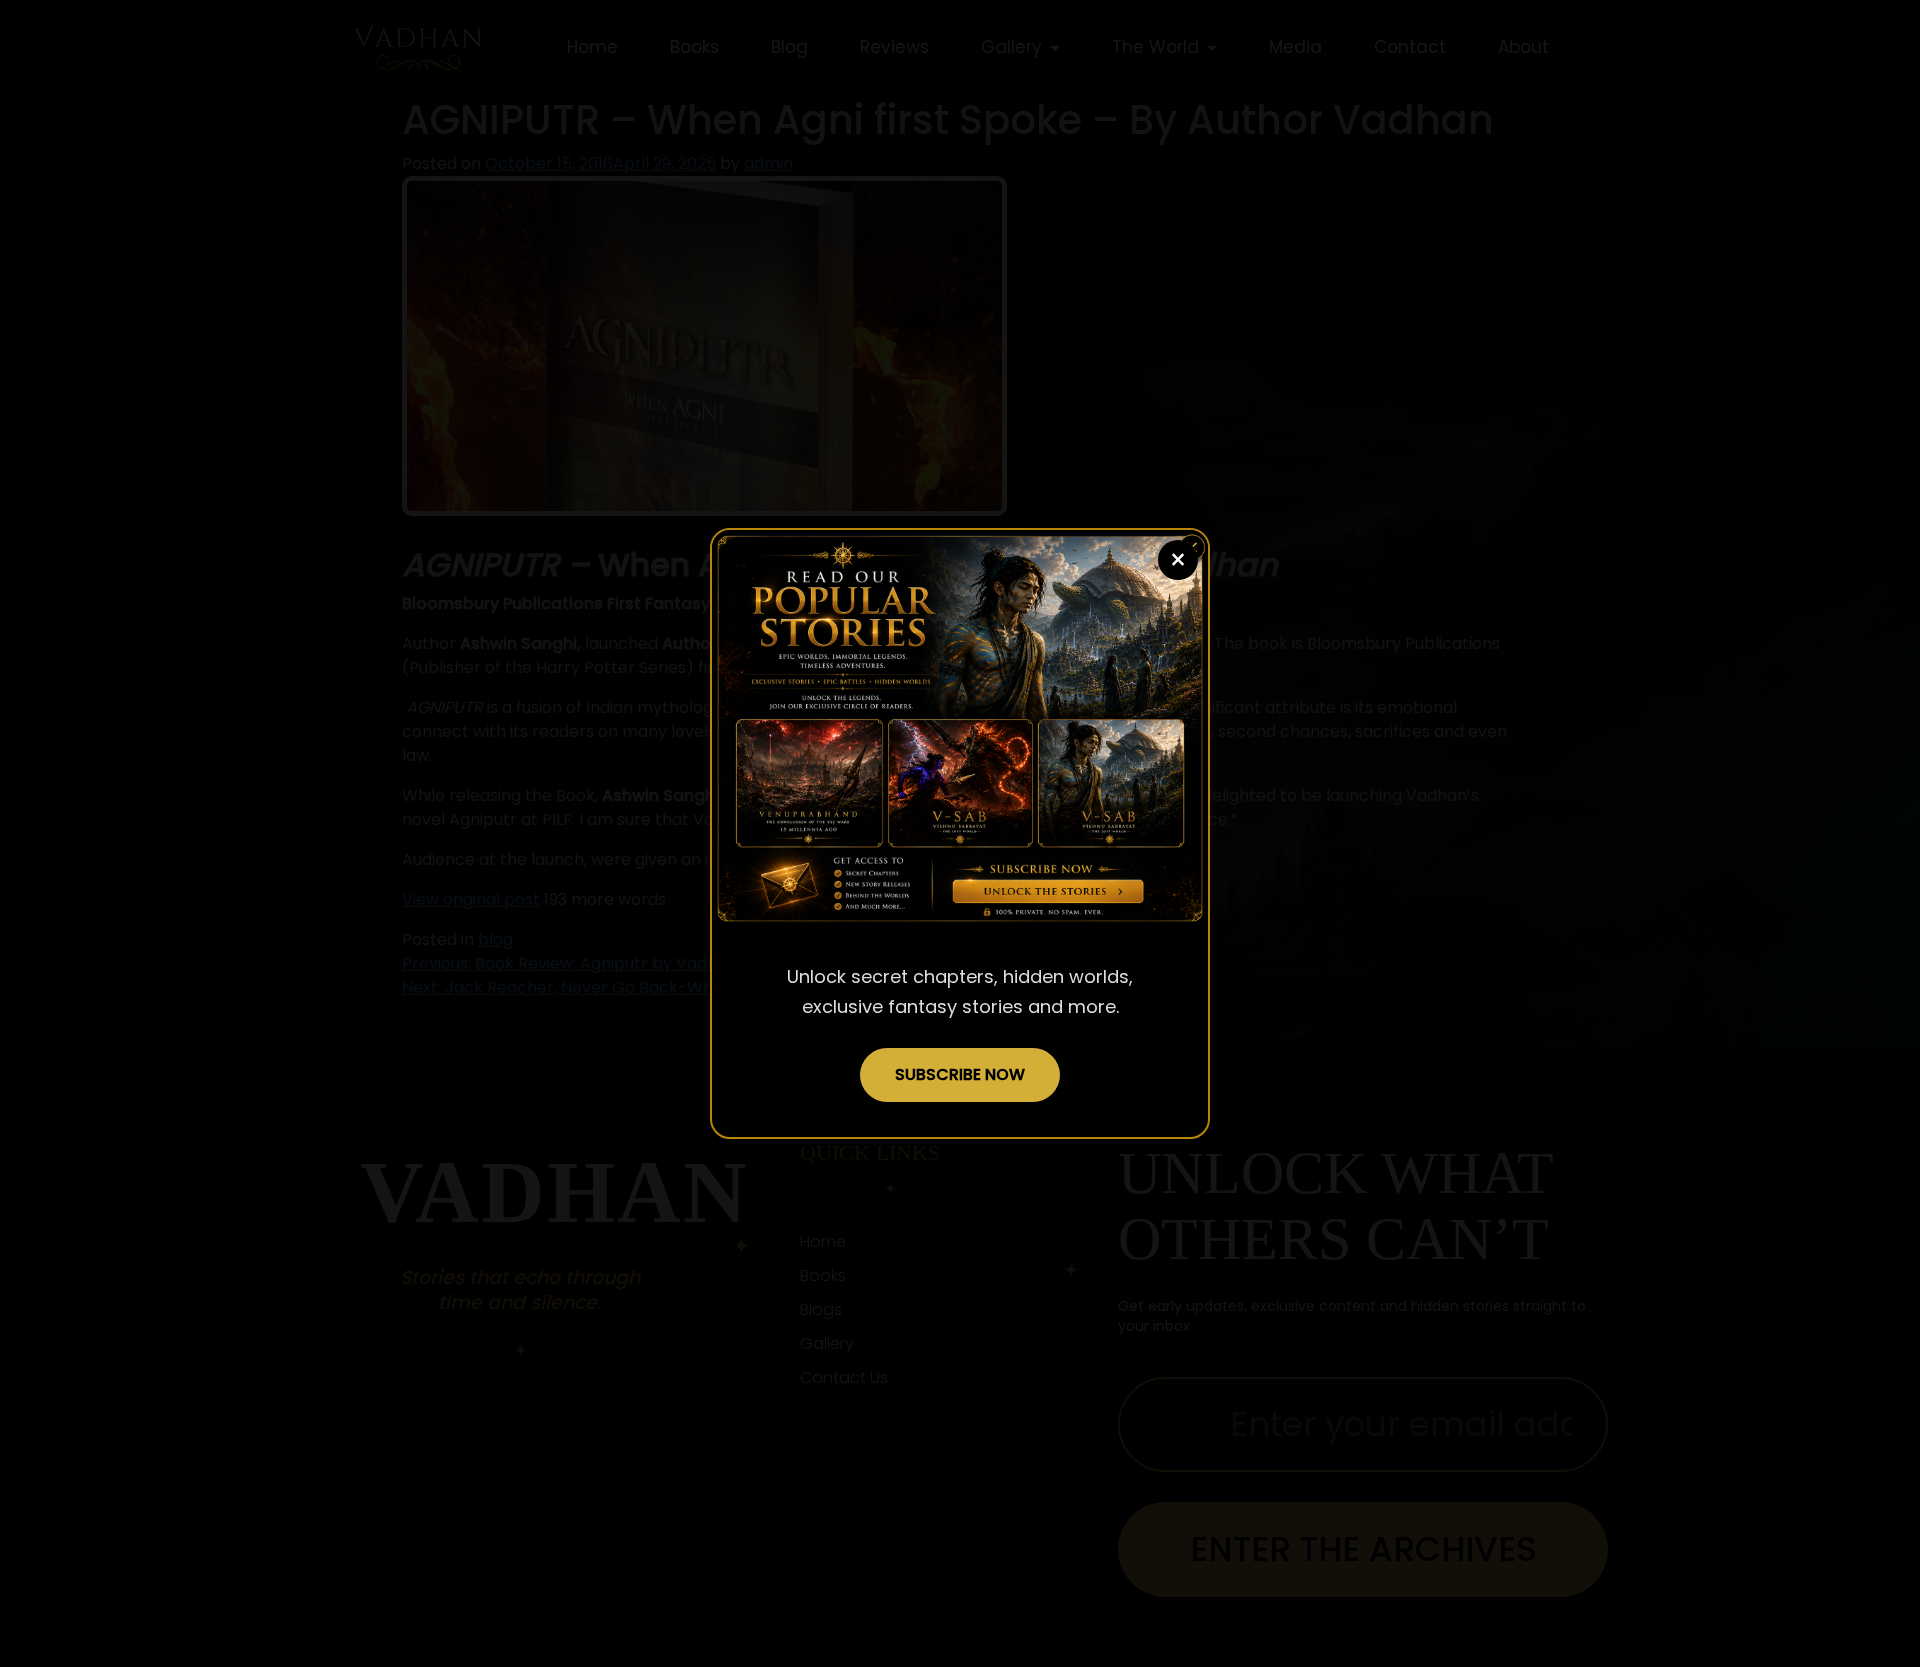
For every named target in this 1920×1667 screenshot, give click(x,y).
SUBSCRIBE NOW (960, 1074)
